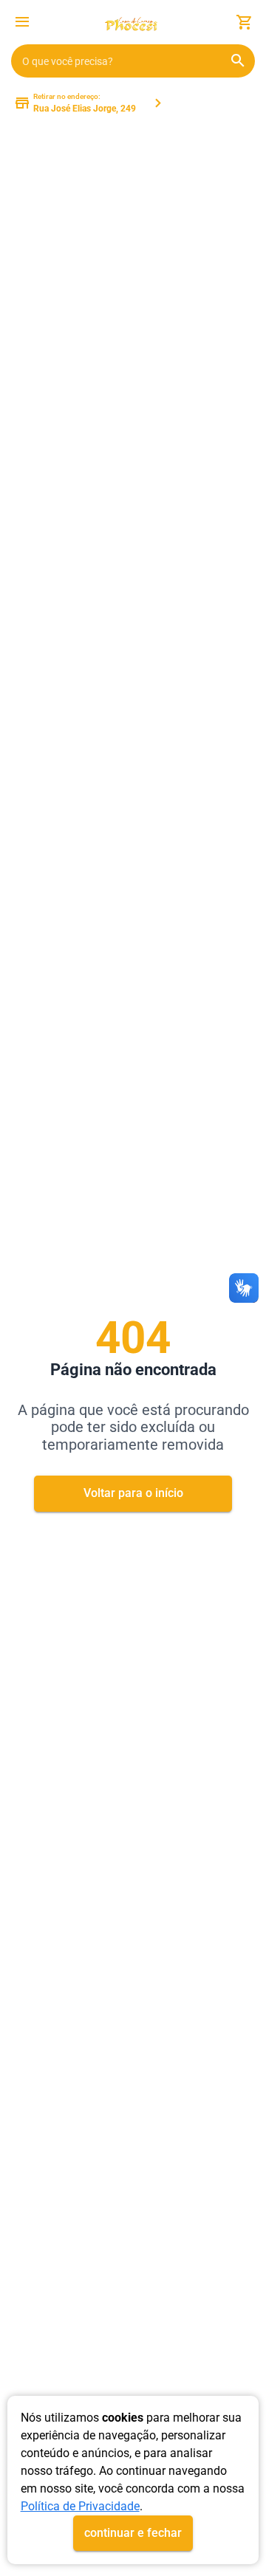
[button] (22, 24)
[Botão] (22, 22)
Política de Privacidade (80, 2506)
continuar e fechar (133, 2533)
